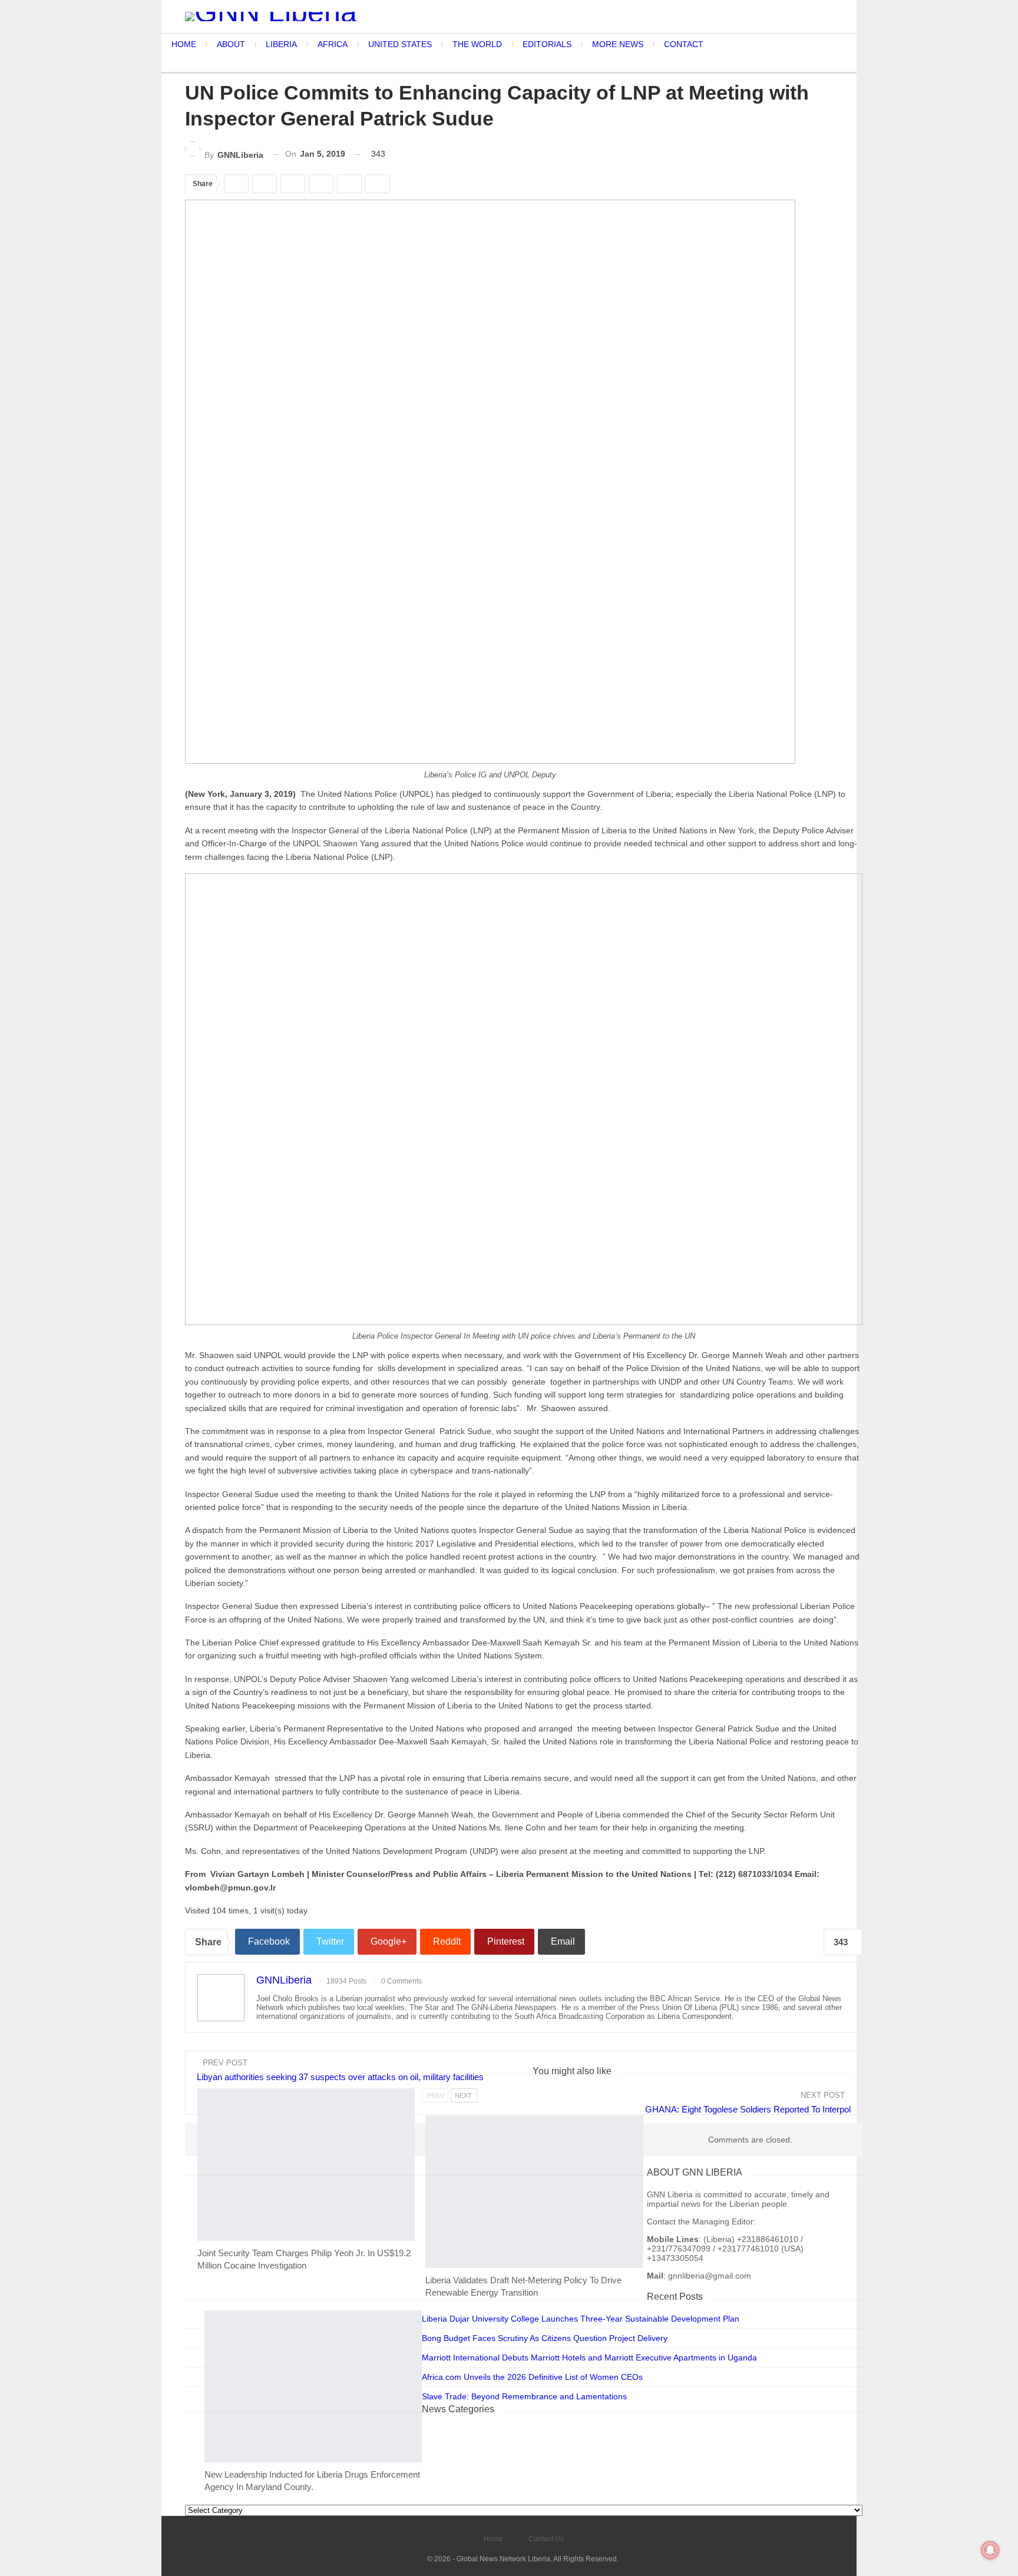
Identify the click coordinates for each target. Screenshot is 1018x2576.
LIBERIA (281, 44)
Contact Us (546, 2539)
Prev (436, 2095)
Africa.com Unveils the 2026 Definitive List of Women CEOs (532, 2377)
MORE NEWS (618, 44)
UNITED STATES (400, 44)
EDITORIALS (547, 44)
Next (463, 2095)
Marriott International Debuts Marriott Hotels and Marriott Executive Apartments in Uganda (589, 2358)
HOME (184, 44)
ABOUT (231, 44)
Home (493, 2539)
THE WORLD (477, 44)
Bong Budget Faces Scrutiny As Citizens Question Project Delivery (545, 2338)
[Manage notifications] (990, 2550)
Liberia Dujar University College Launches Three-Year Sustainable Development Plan (581, 2319)
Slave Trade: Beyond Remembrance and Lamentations (524, 2396)
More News (206, 2236)
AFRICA (333, 44)
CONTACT (684, 44)
